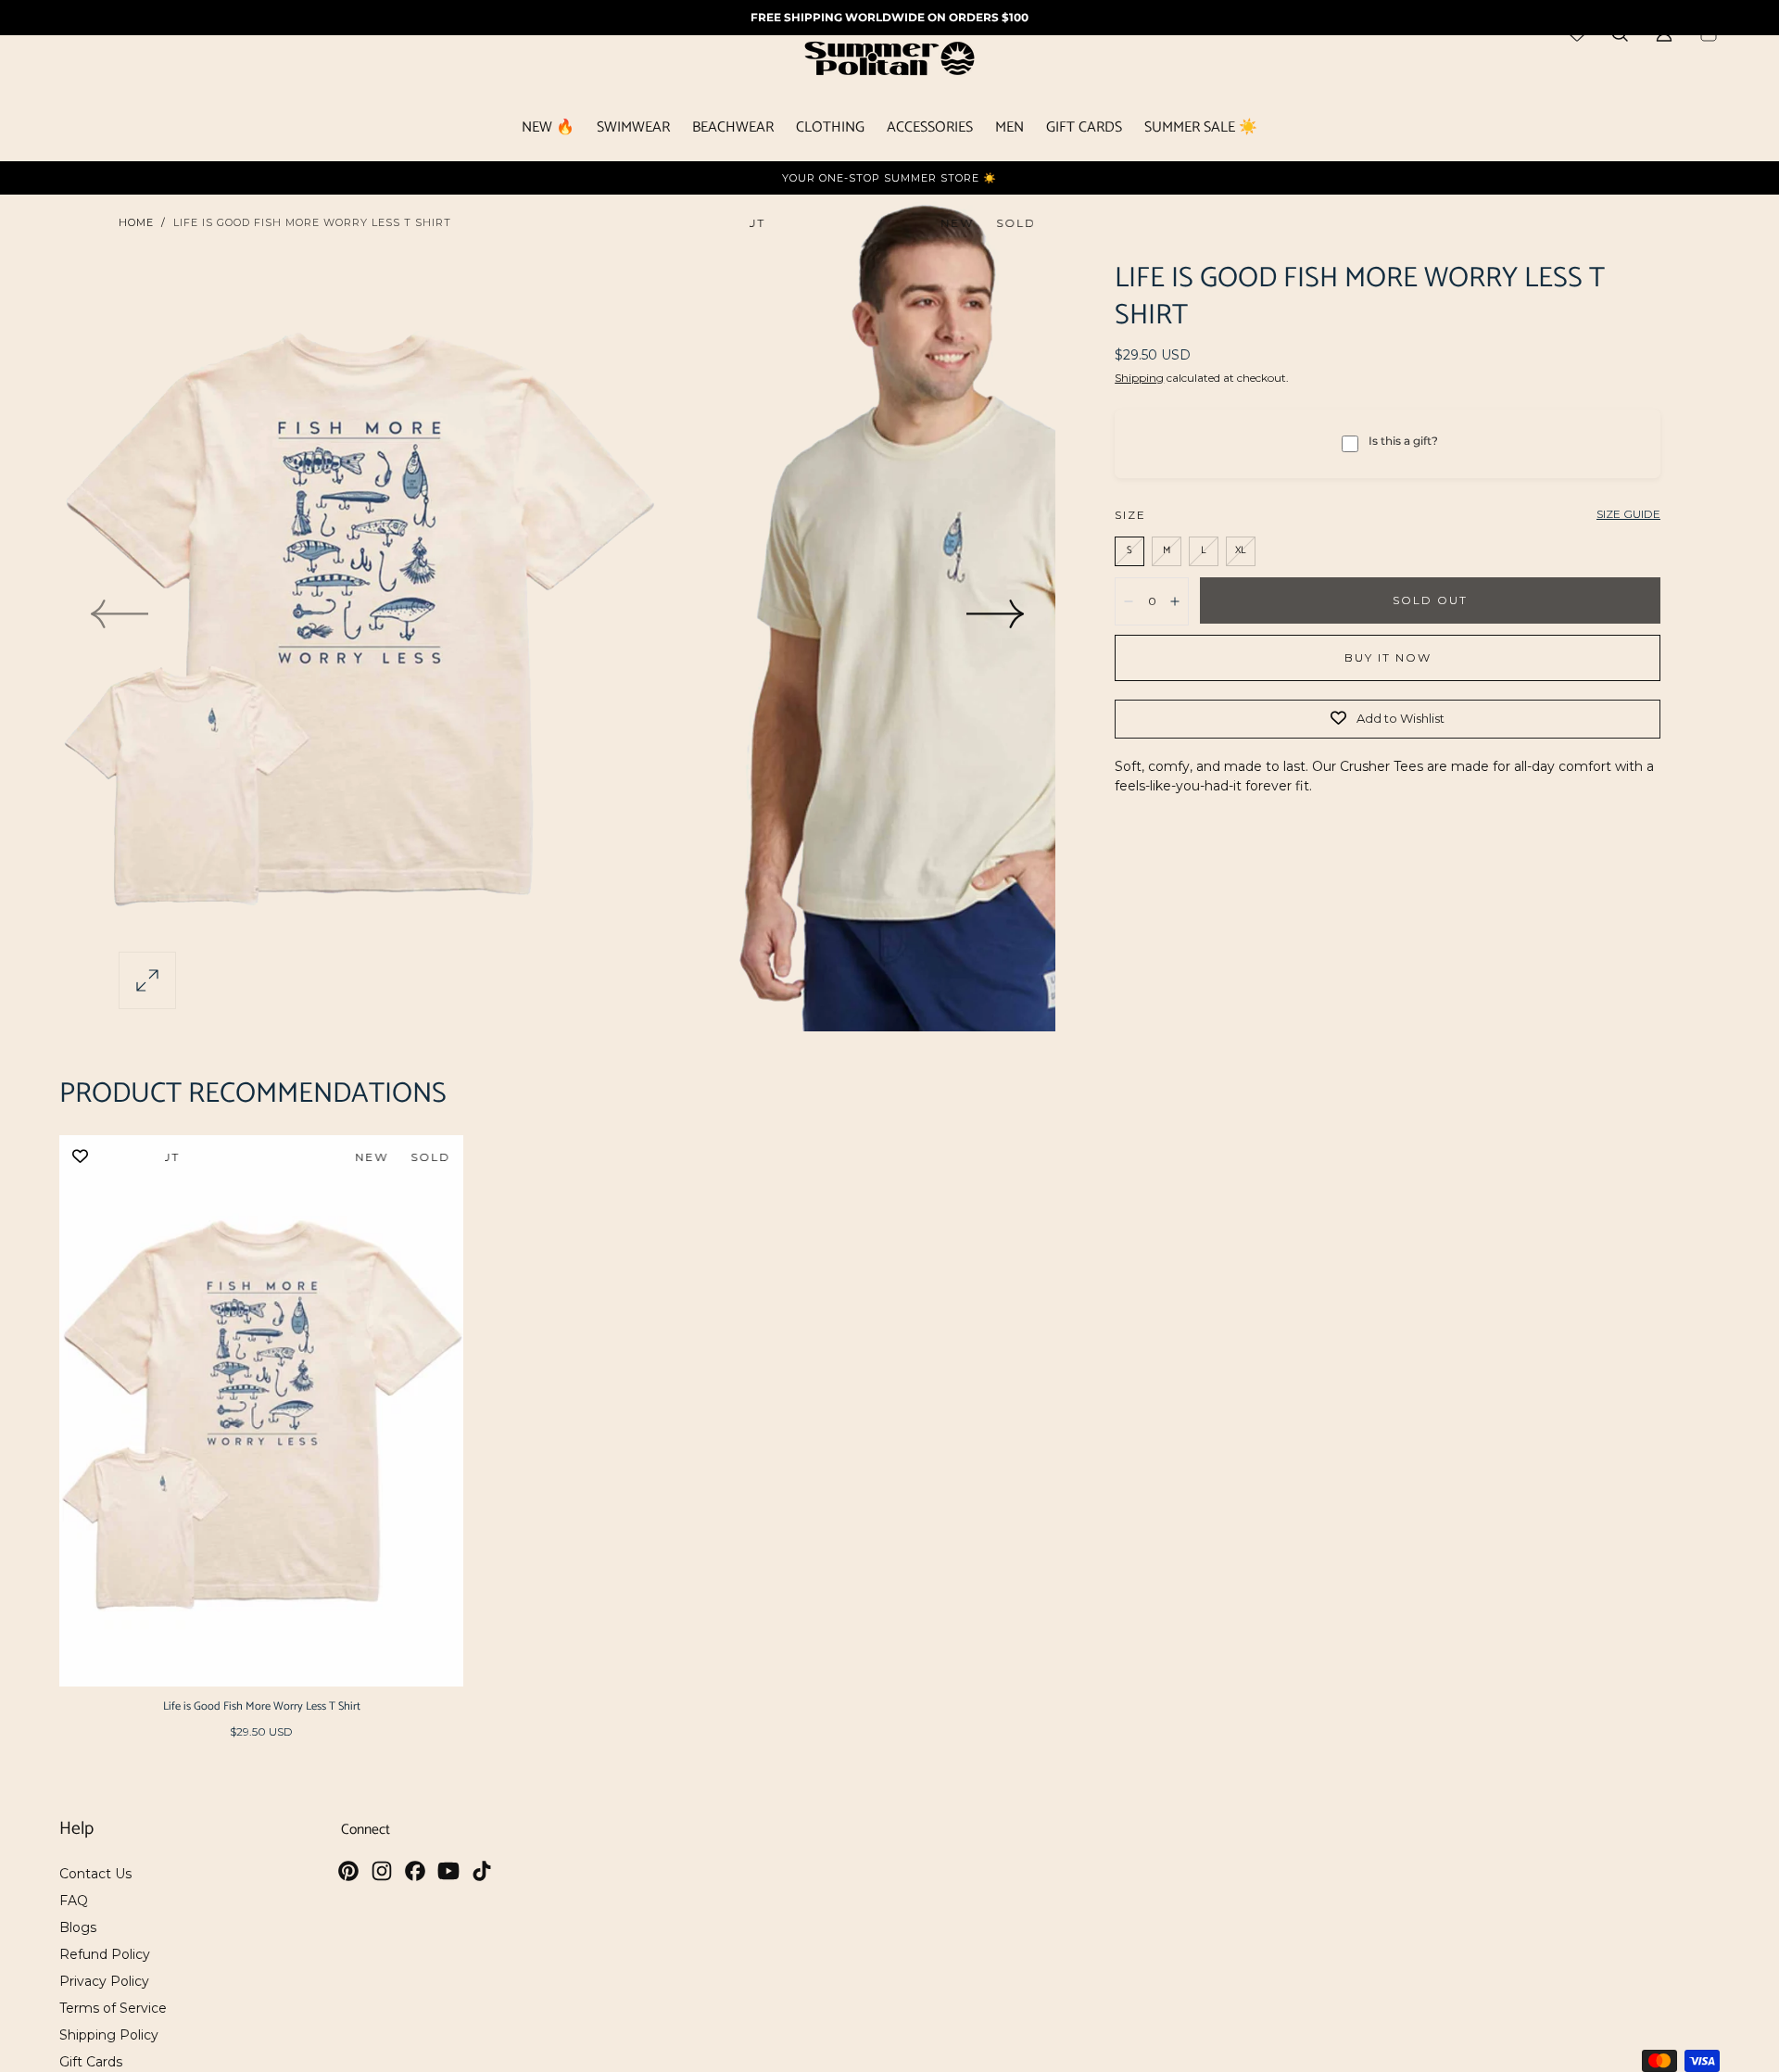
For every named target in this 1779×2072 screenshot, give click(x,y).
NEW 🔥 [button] (548, 130)
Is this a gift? (1403, 441)
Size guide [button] (1628, 514)
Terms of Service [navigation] (113, 2008)
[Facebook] (415, 1871)
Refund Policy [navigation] (105, 1954)
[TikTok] (482, 1871)
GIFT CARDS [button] (1084, 130)
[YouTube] (448, 1871)
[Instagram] (382, 1871)
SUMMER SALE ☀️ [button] (1201, 130)
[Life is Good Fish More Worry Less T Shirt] (261, 1411)
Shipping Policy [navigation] (109, 2035)
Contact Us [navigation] (95, 1874)
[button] (147, 980)
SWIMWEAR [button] (633, 130)
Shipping (1139, 378)
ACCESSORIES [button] (930, 130)
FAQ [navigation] (74, 1901)
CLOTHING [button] (830, 130)
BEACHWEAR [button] (733, 130)
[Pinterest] (348, 1871)
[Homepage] (889, 62)
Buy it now (1388, 657)
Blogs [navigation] (78, 1927)
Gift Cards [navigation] (91, 2062)
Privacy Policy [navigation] (104, 1981)
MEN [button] (1009, 130)
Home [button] (136, 222)
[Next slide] (996, 613)
